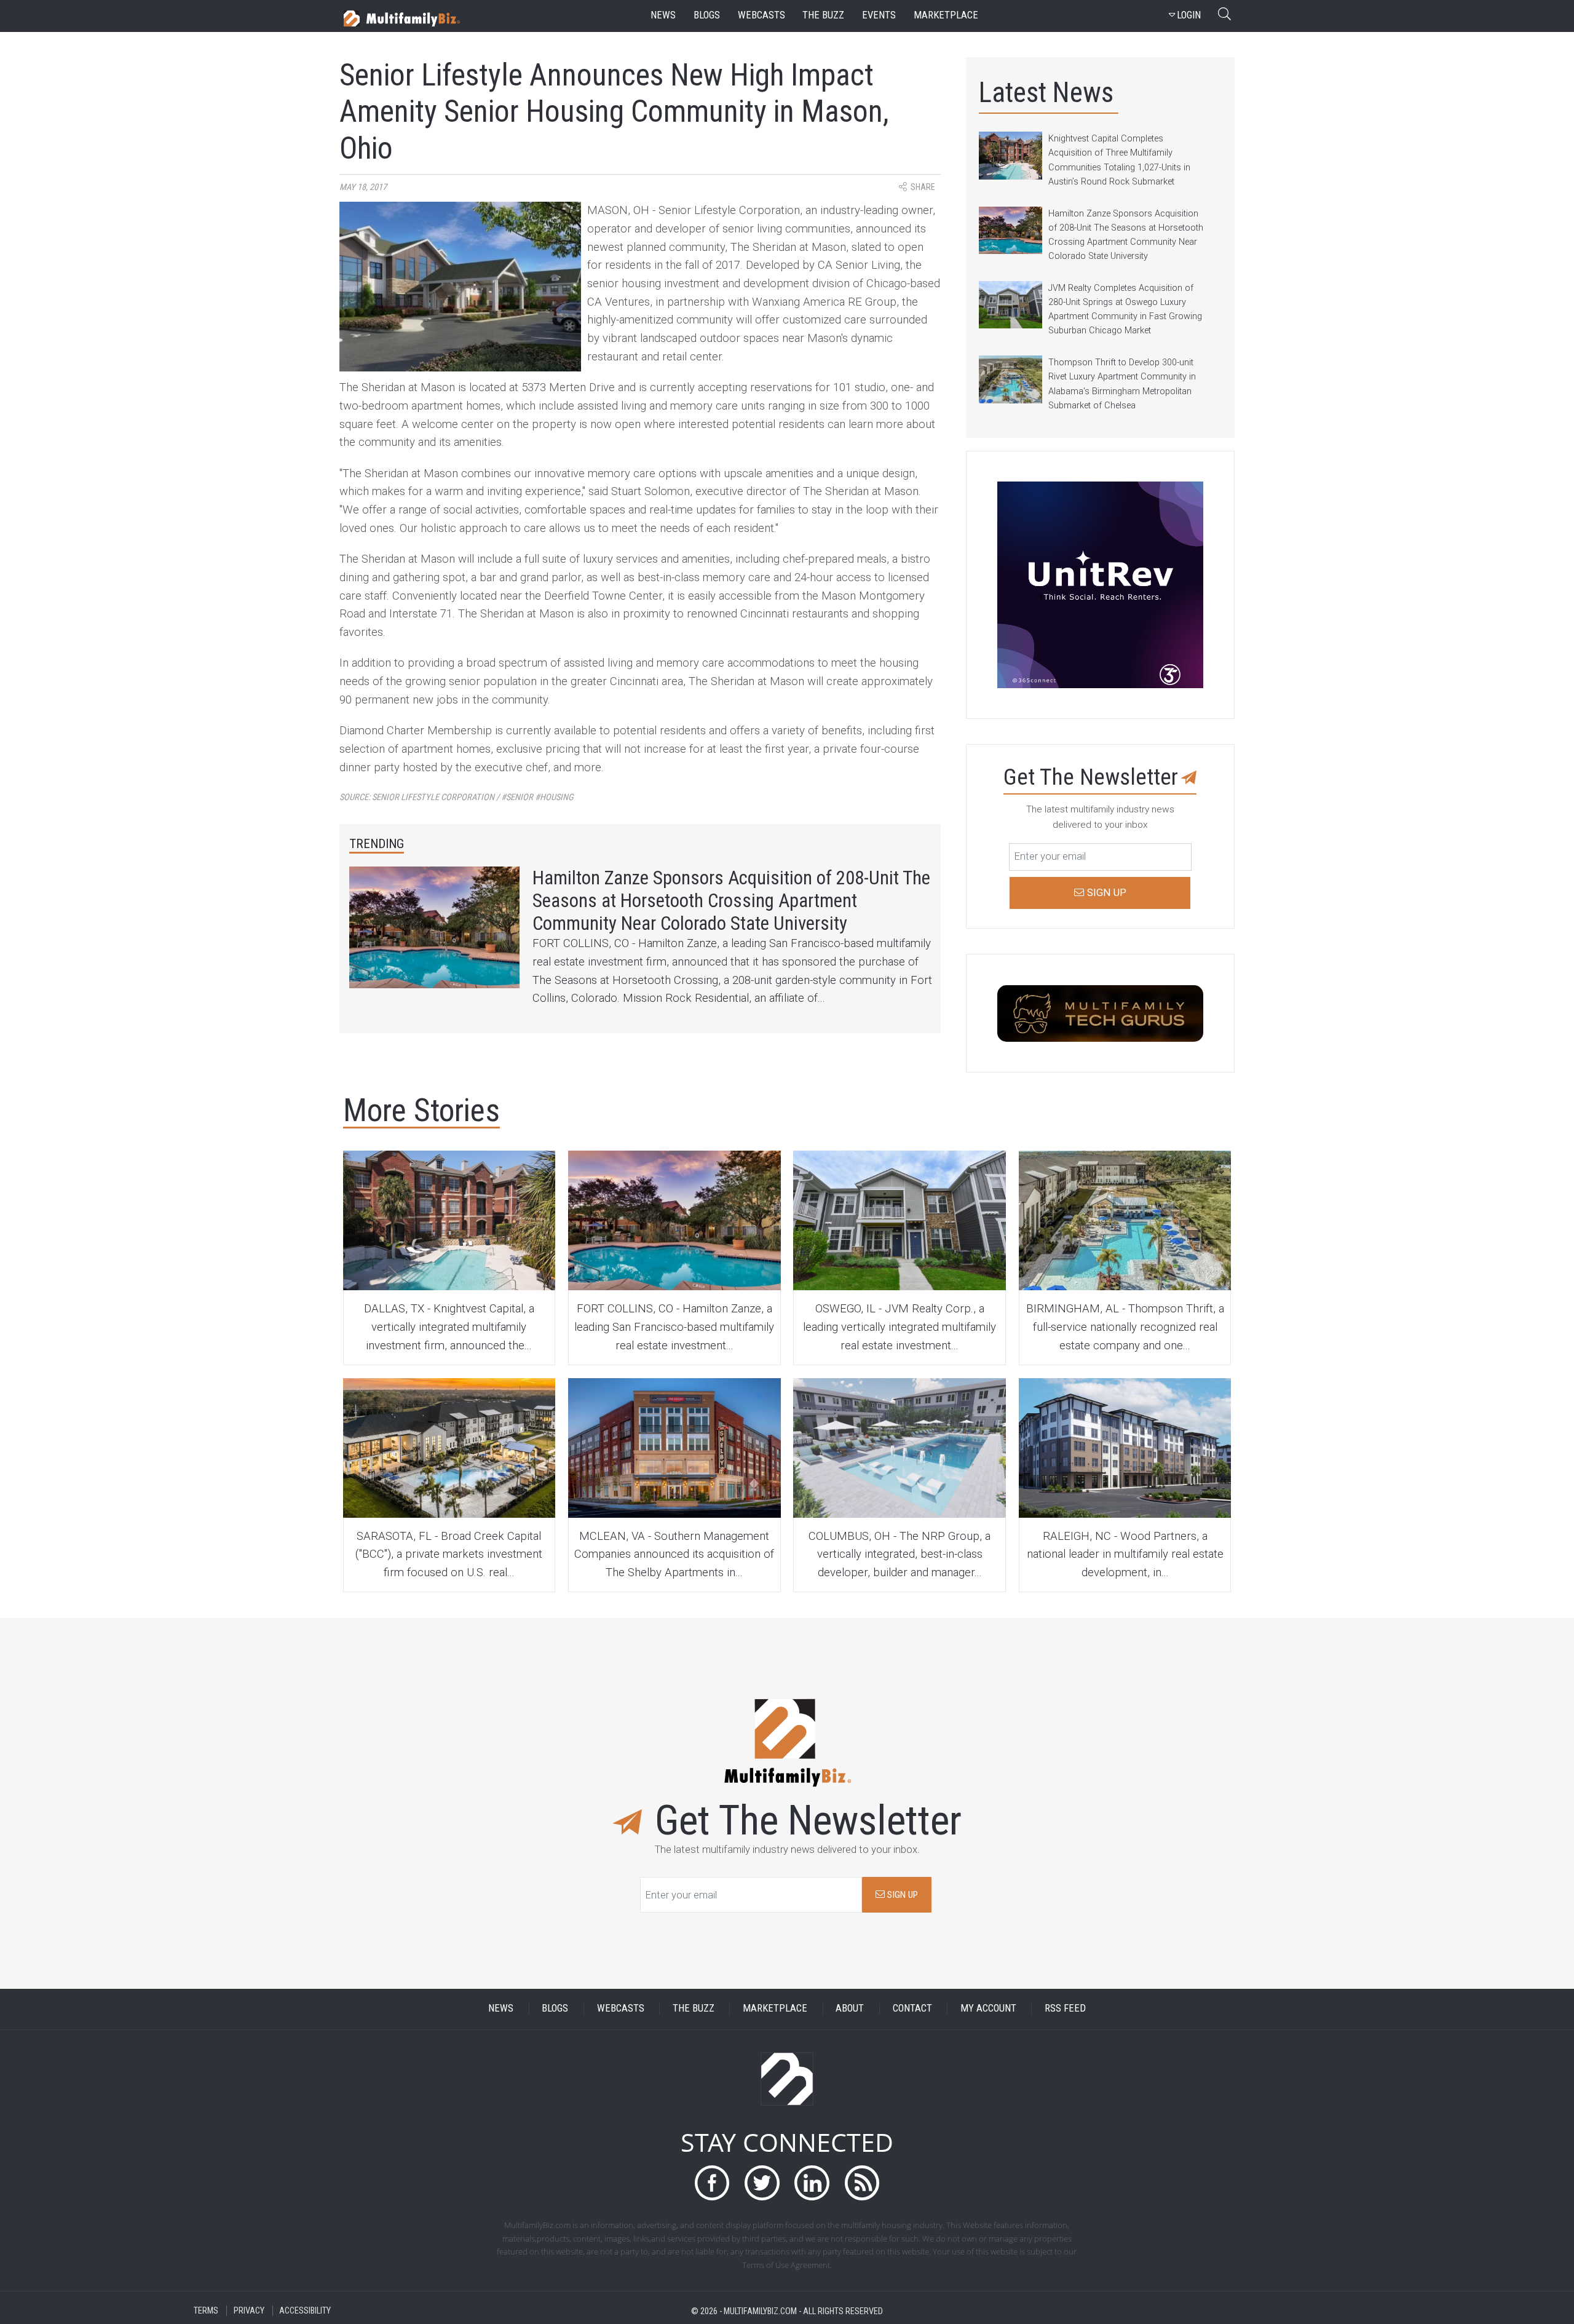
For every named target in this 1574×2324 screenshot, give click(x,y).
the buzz (823, 15)
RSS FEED (1065, 2009)
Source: (457, 797)
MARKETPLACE (775, 2009)
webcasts (761, 15)
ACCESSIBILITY (305, 2311)
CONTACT (912, 2009)
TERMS (206, 2311)
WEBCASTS (621, 2009)
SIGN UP (901, 1895)
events (879, 15)
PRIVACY (249, 2311)
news (663, 15)
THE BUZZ (694, 2009)
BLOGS (555, 2009)
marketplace (946, 15)
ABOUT (850, 2009)
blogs (707, 15)
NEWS (501, 2009)
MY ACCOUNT (988, 2009)
